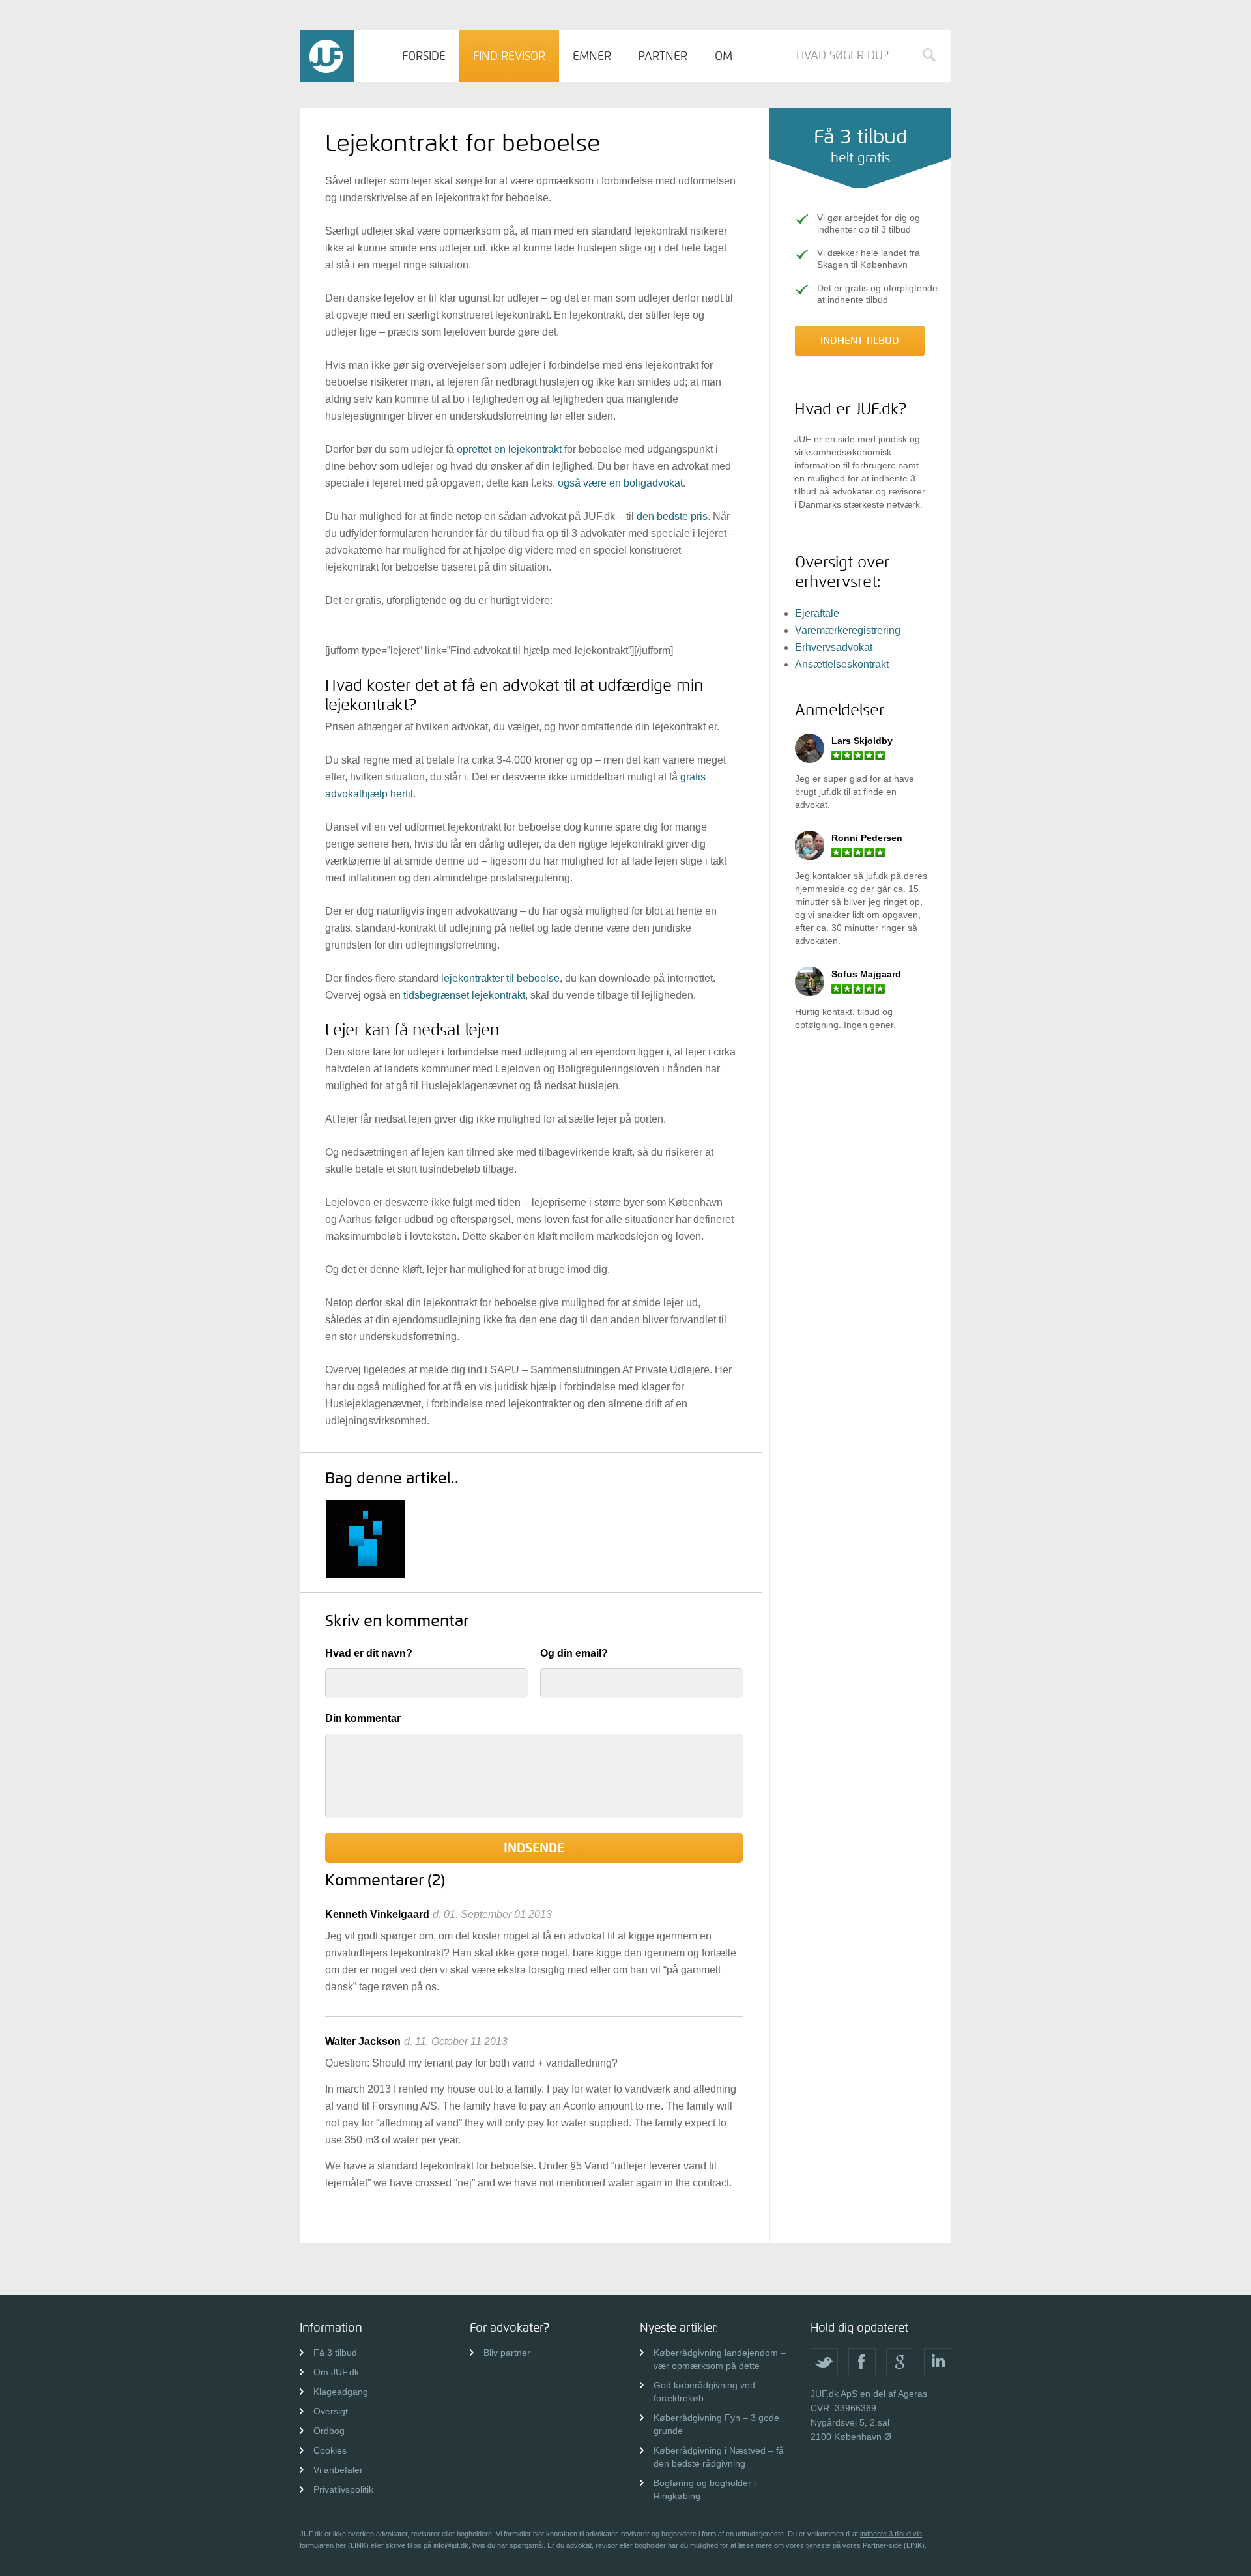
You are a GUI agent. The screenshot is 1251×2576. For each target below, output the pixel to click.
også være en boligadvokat (620, 483)
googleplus (900, 2362)
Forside (424, 56)
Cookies (330, 2450)
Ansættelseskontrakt (842, 664)
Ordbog (329, 2431)
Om (724, 56)
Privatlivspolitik (343, 2489)
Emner (592, 56)
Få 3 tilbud (335, 2353)
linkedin (938, 2362)
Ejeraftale (817, 613)
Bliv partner (507, 2353)
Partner (663, 56)
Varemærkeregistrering (848, 630)
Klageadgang (341, 2392)
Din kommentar (363, 1718)
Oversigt (331, 2411)
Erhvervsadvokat (834, 647)
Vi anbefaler (338, 2470)
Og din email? (574, 1653)
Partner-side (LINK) (894, 2545)
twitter (824, 2362)
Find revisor (509, 56)
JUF (327, 56)
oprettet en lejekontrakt (509, 449)
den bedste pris (672, 516)
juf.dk (830, 792)
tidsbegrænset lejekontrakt (464, 995)
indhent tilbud (860, 340)
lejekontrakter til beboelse (500, 978)
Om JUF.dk (336, 2372)
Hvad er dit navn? (369, 1653)
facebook (862, 2362)
